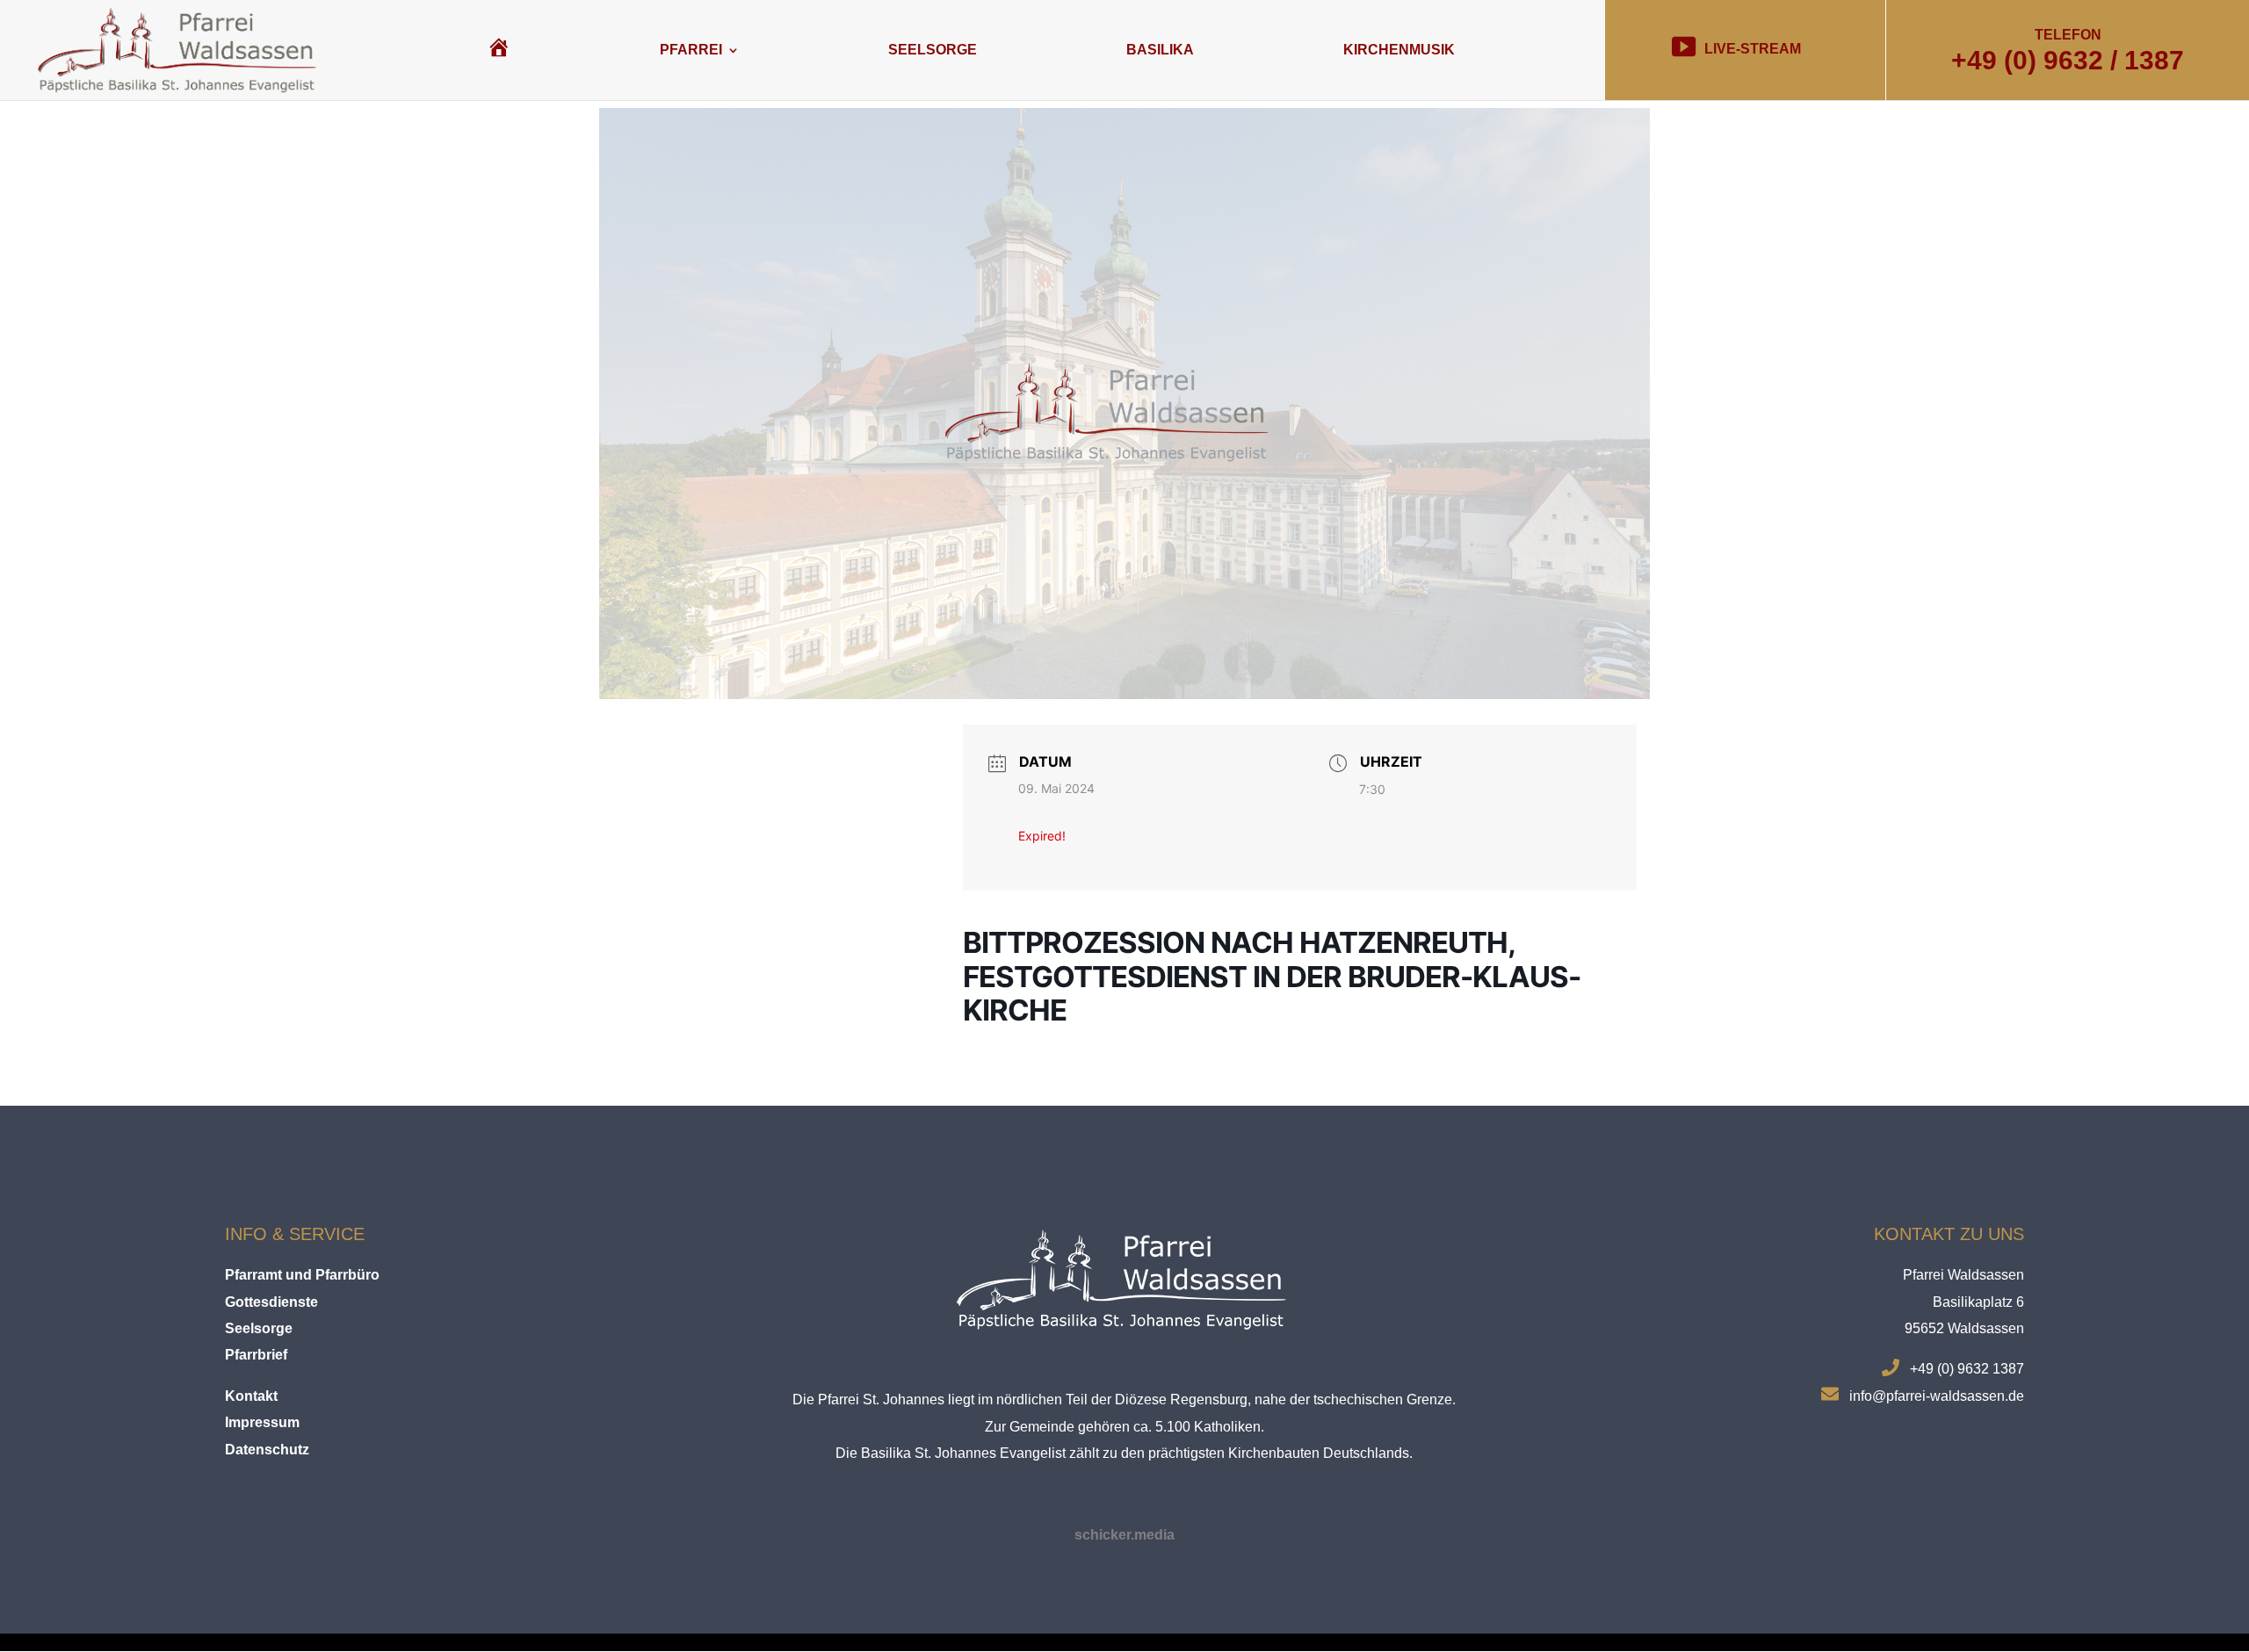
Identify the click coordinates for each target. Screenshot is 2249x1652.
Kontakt (251, 1396)
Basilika (1160, 50)
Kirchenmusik (1399, 50)
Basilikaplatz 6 (1978, 1302)
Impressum (262, 1422)
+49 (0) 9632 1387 (1967, 1369)
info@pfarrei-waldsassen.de (1937, 1396)
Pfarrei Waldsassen (1963, 1275)
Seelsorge (933, 50)
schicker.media (1124, 1535)
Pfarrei (691, 50)
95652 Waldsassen (1964, 1328)
